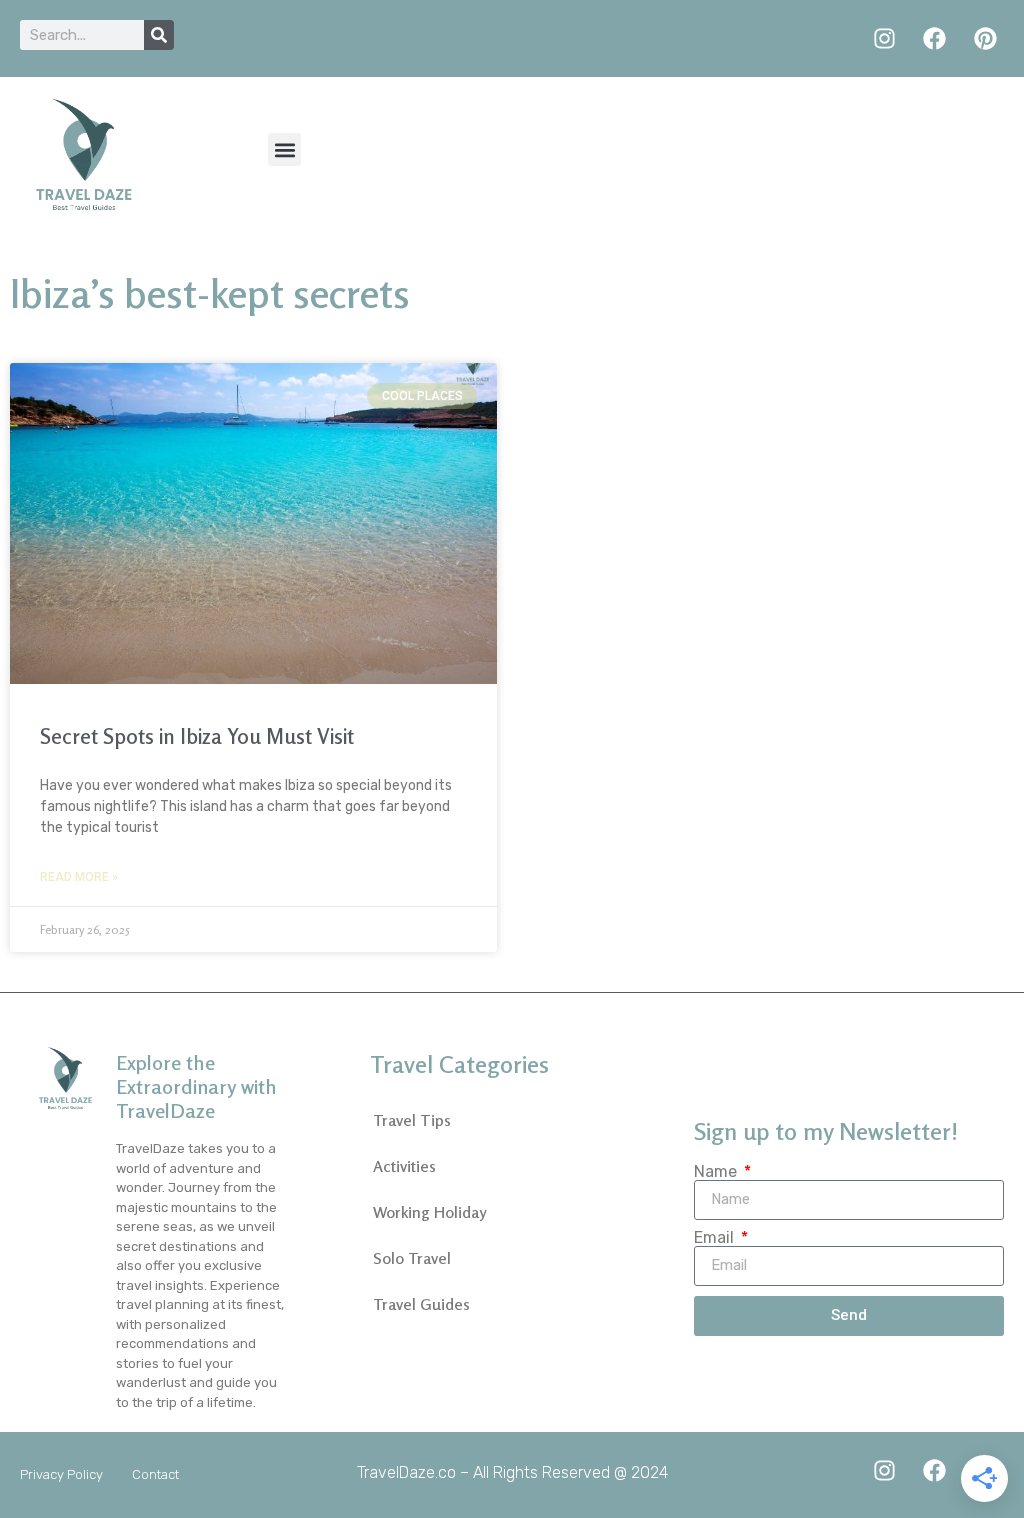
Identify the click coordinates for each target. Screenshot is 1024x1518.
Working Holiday (429, 1212)
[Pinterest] (985, 38)
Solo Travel (412, 1258)
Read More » (79, 877)
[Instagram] (884, 38)
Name (717, 1172)
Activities (404, 1166)
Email (716, 1238)
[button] (284, 149)
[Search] (159, 35)
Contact (155, 1474)
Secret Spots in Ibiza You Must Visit (197, 736)
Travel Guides (421, 1304)
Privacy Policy (61, 1474)
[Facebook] (934, 38)
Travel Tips (412, 1120)
